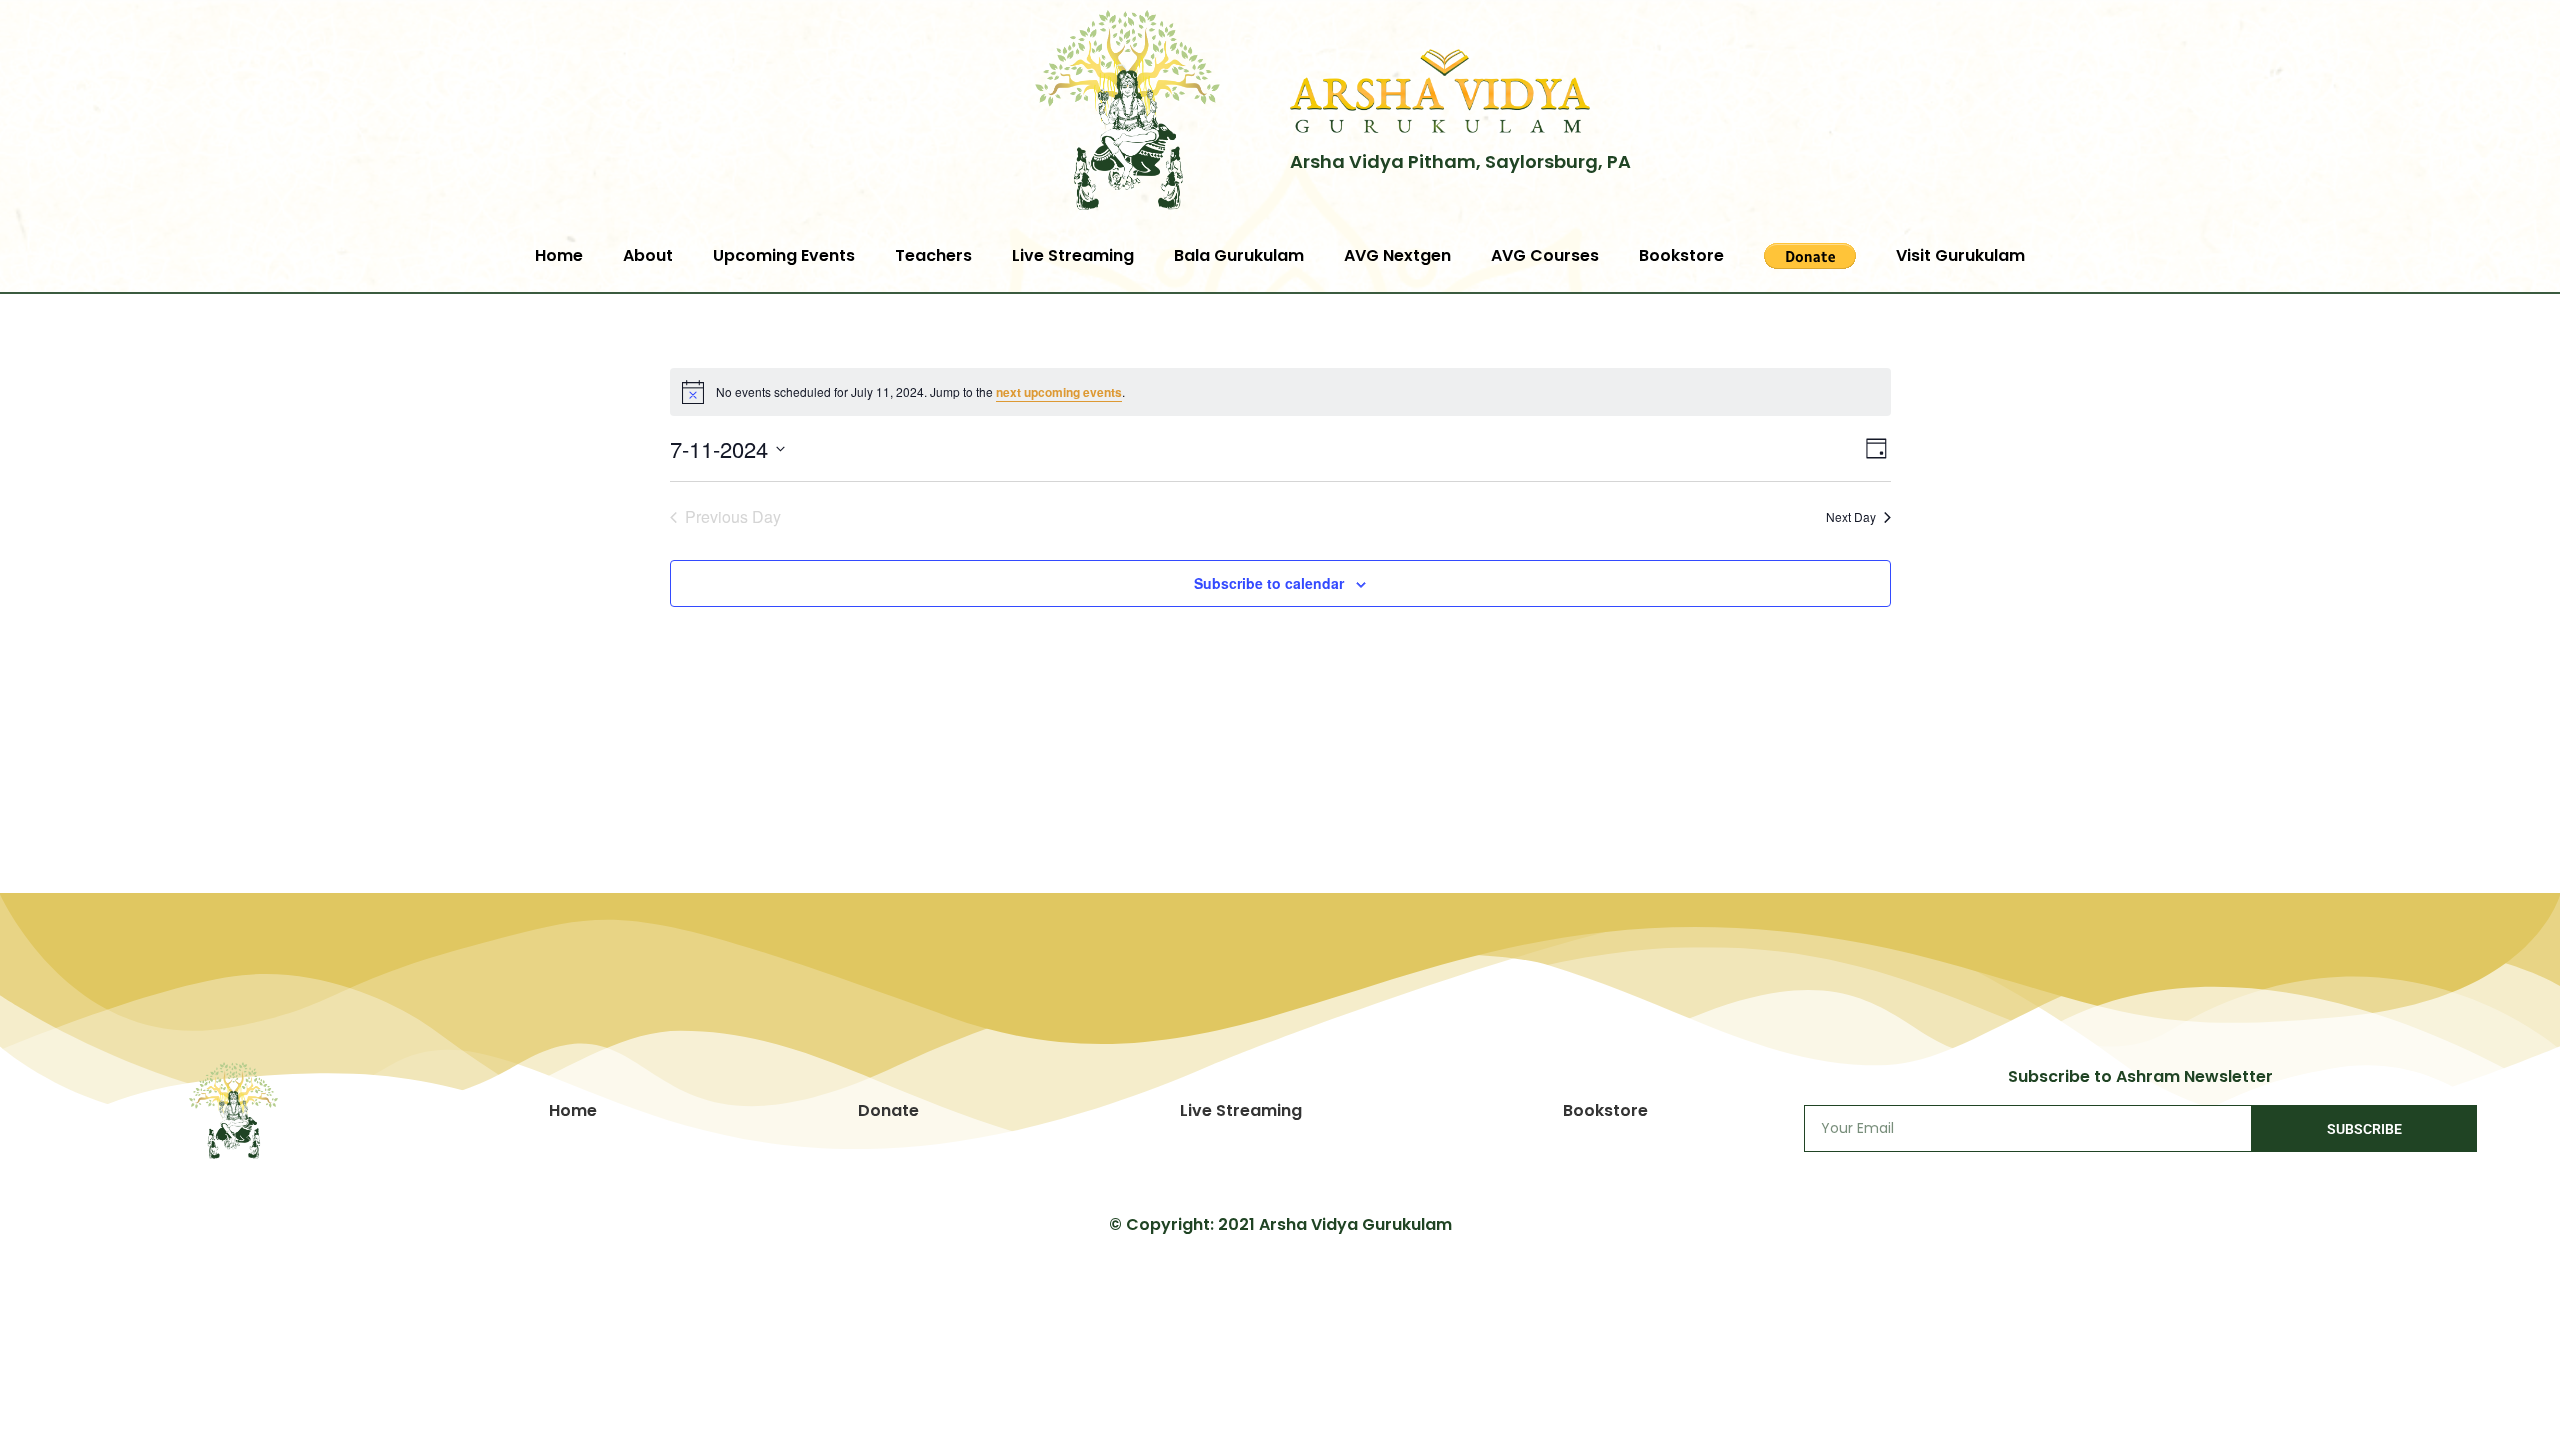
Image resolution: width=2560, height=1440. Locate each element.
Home (559, 255)
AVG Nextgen (1397, 255)
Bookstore (1681, 255)
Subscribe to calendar (1269, 583)
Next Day (1851, 516)
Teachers (933, 255)
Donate (888, 1110)
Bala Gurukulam (1239, 255)
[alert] (1280, 392)
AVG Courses (1545, 255)
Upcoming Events (784, 255)
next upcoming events (1059, 392)
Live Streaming (1073, 255)
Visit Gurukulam (1960, 255)
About (648, 255)
